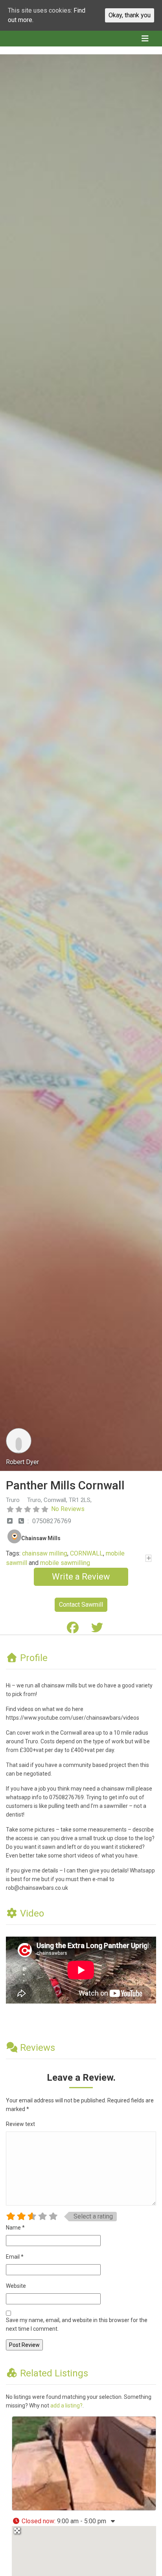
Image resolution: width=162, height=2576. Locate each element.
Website (16, 2286)
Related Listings (54, 2373)
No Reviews (68, 1509)
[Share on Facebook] (73, 1630)
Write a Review (81, 1577)
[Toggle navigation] (145, 39)
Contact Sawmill (81, 1605)
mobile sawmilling (65, 1563)
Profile (34, 1658)
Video (32, 1913)
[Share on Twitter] (97, 1630)
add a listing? (66, 2406)
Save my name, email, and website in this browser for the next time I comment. (77, 2324)
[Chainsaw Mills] (14, 1535)
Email (15, 2257)
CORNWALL (87, 1553)
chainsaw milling (45, 1553)
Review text (20, 2124)
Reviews (38, 2048)
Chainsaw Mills (41, 1538)
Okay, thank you (130, 15)
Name (15, 2228)
